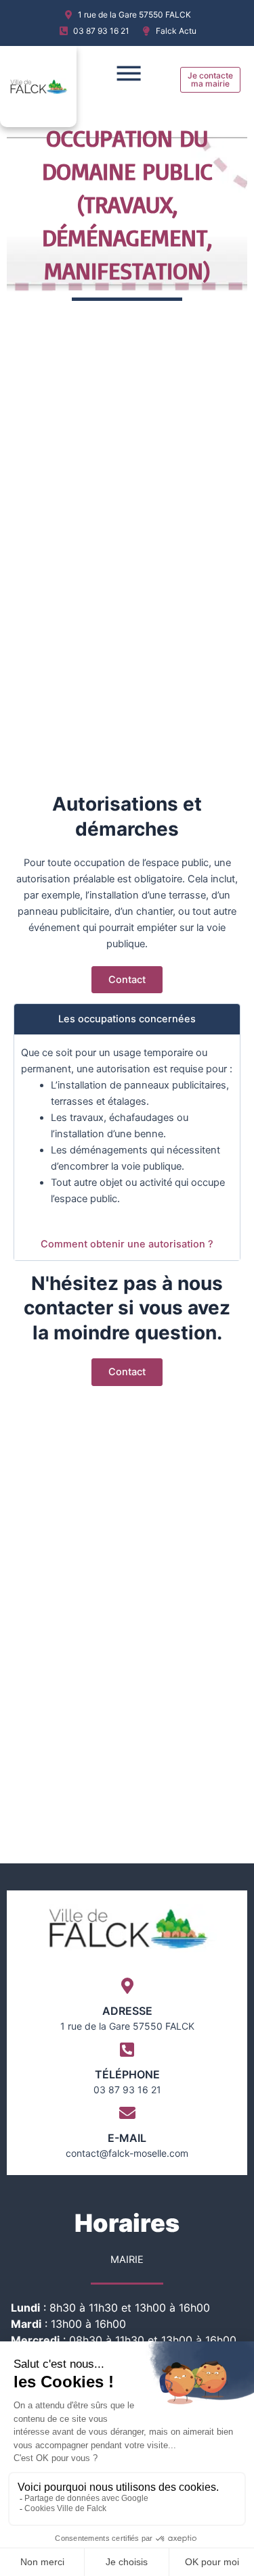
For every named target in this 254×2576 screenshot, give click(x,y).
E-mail (127, 2138)
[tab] (127, 1019)
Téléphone (127, 2074)
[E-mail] (127, 2113)
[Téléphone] (127, 2049)
